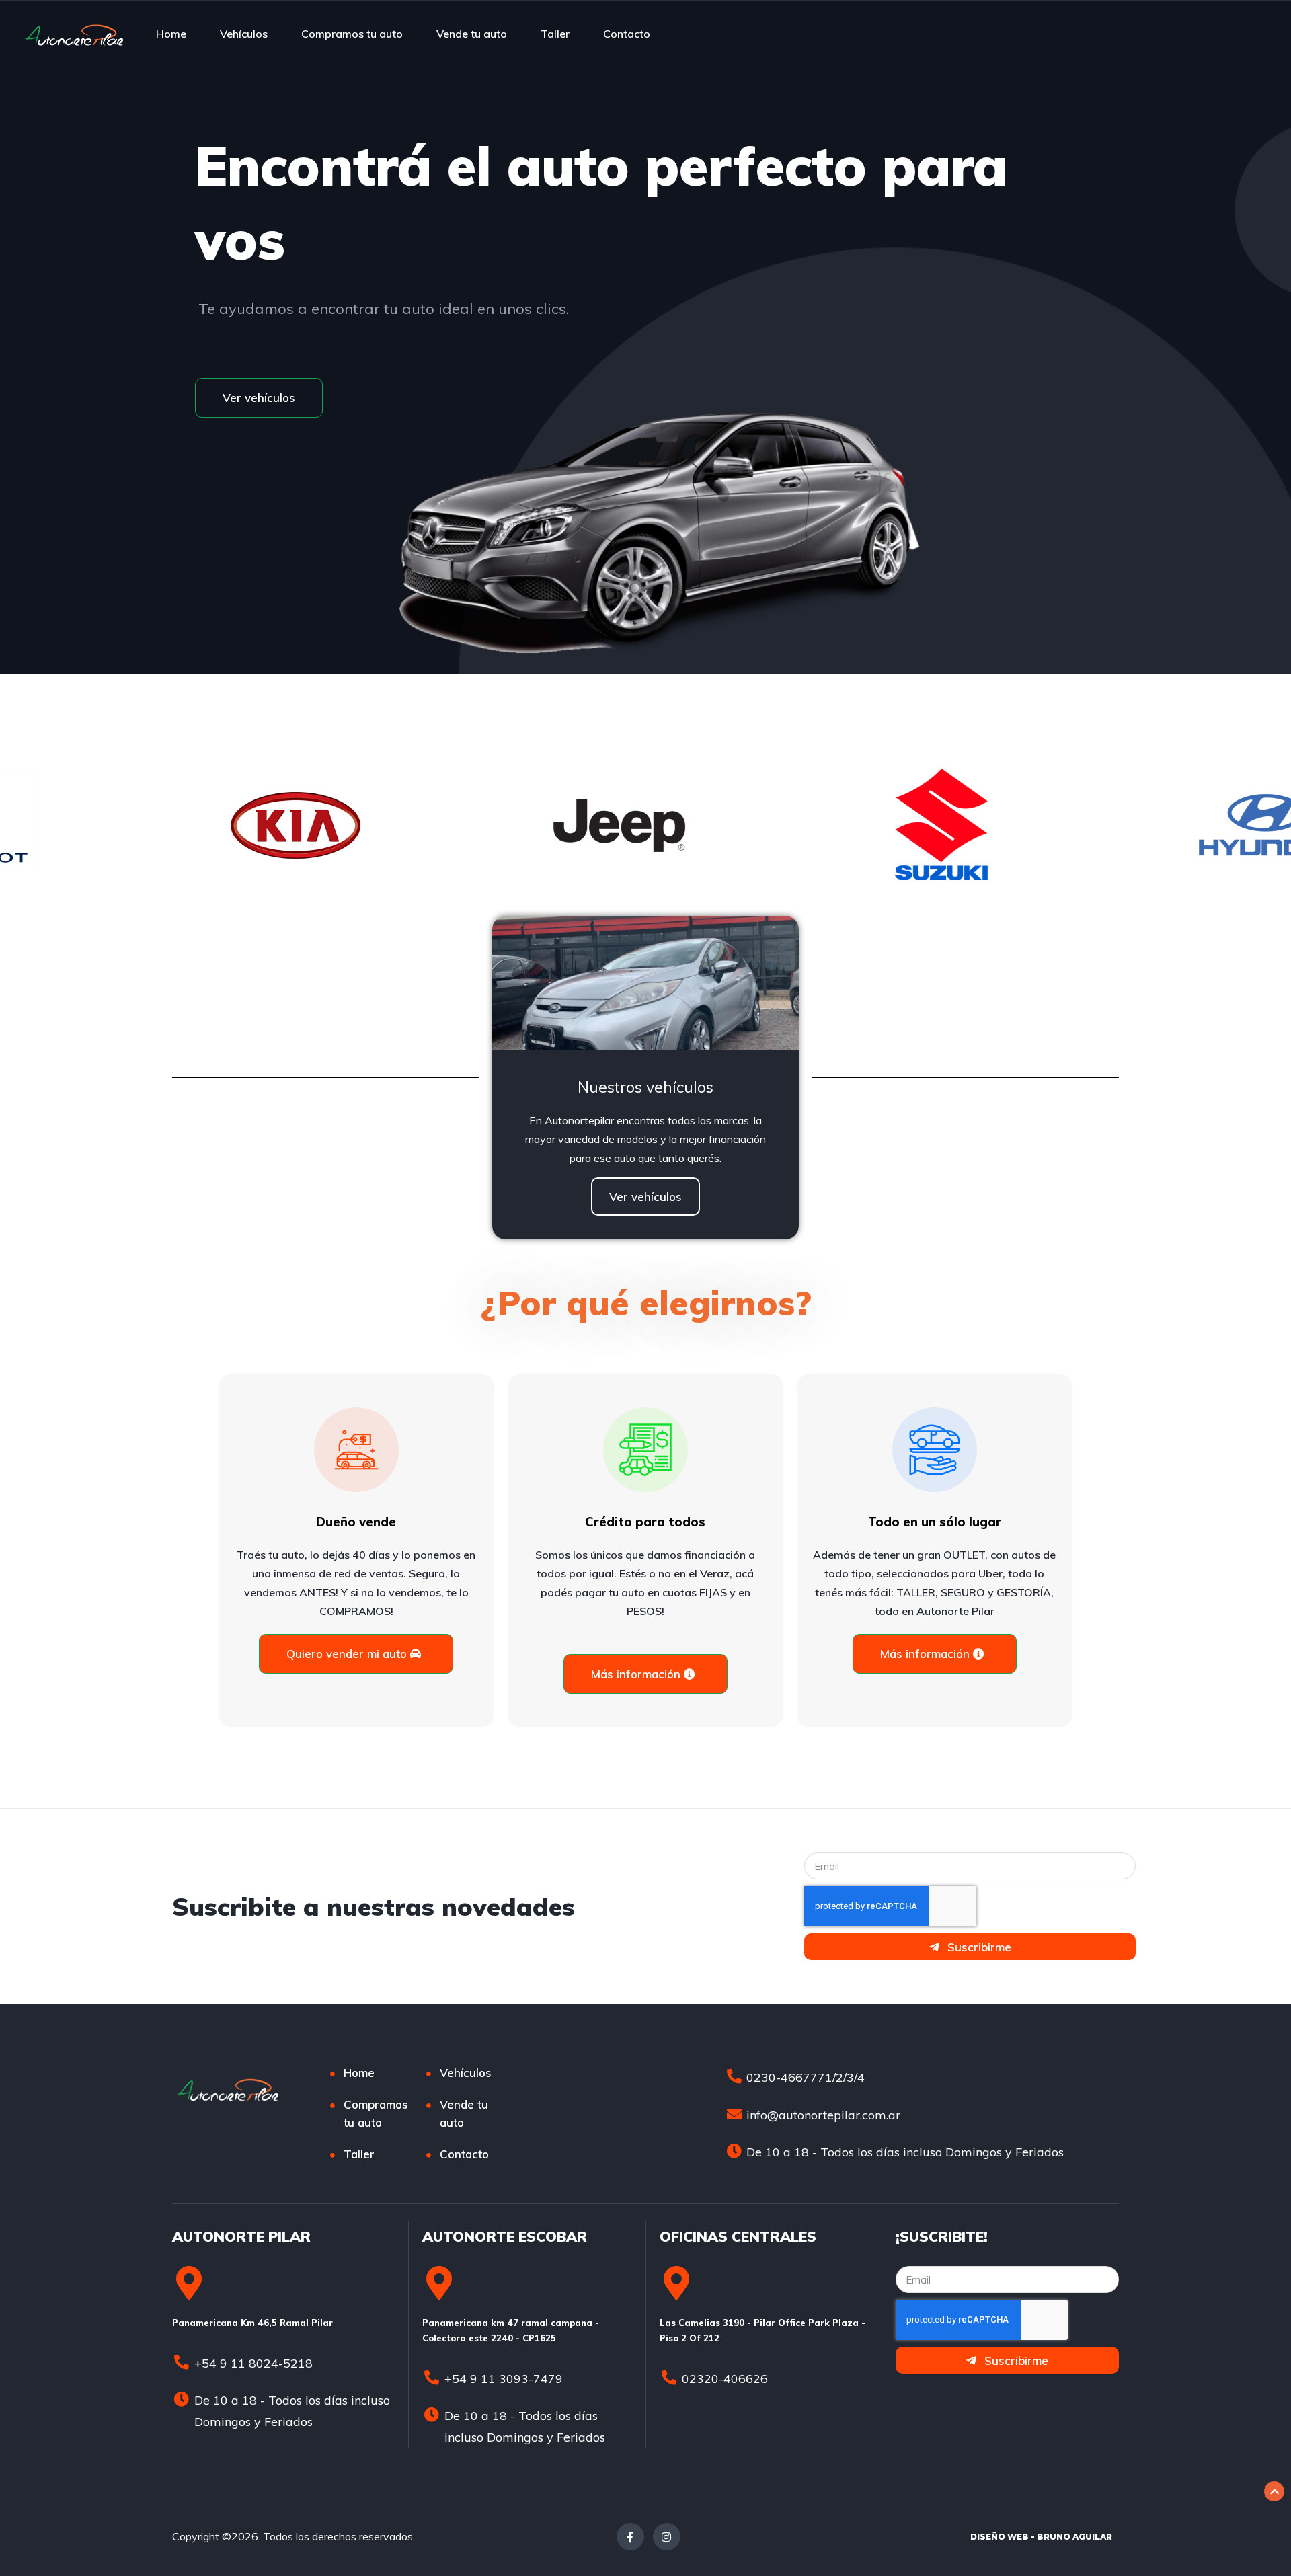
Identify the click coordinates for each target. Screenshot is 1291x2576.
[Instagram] (667, 2537)
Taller (555, 34)
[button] (259, 398)
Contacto (627, 34)
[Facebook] (630, 2537)
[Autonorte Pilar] (74, 34)
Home (171, 34)
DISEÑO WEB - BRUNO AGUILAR (1041, 2537)
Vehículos (244, 34)
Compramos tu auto (352, 34)
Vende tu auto (472, 34)
